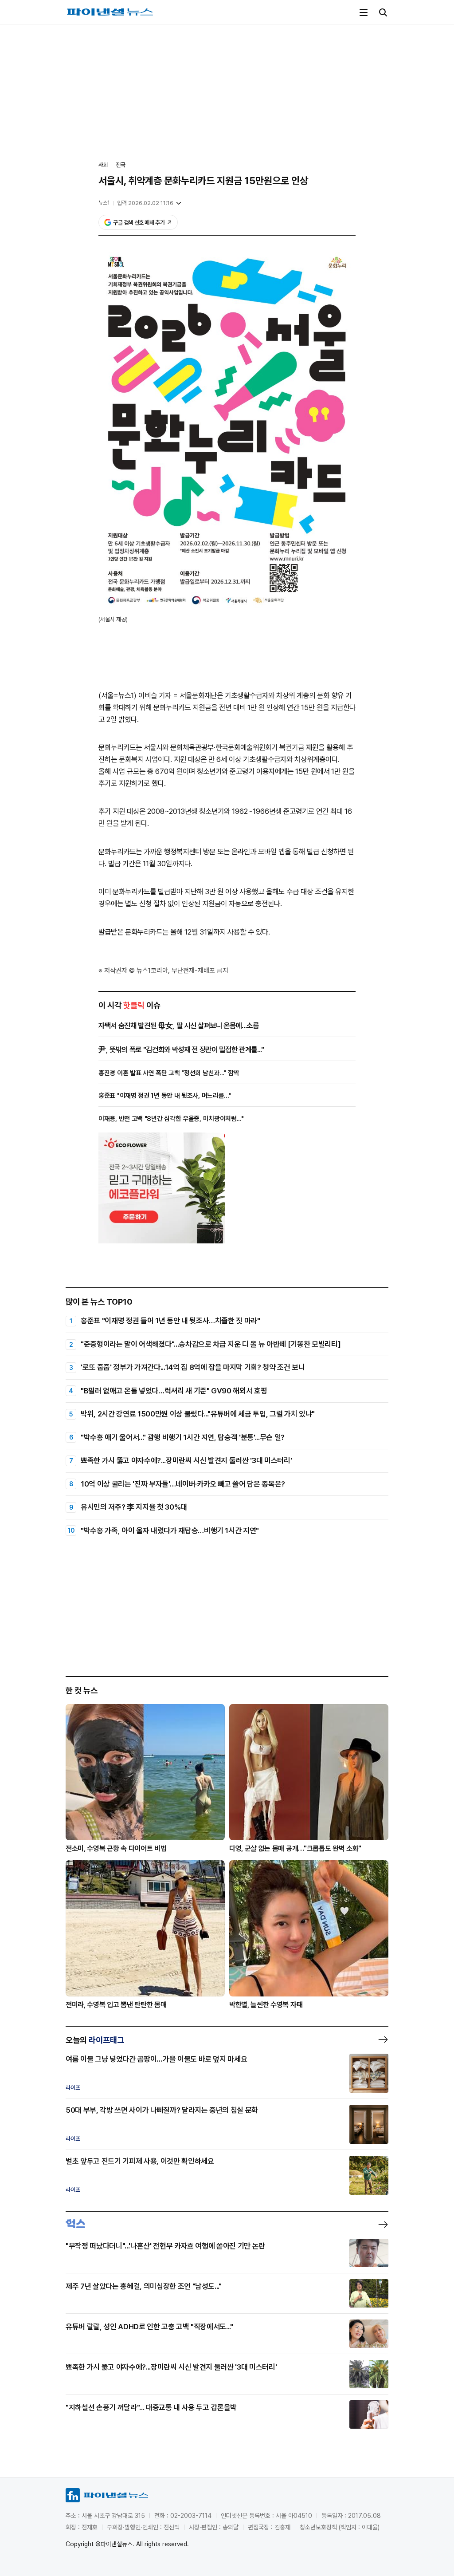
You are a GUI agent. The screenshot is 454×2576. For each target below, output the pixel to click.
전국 (121, 165)
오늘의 (95, 2040)
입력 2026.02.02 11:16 (145, 203)
